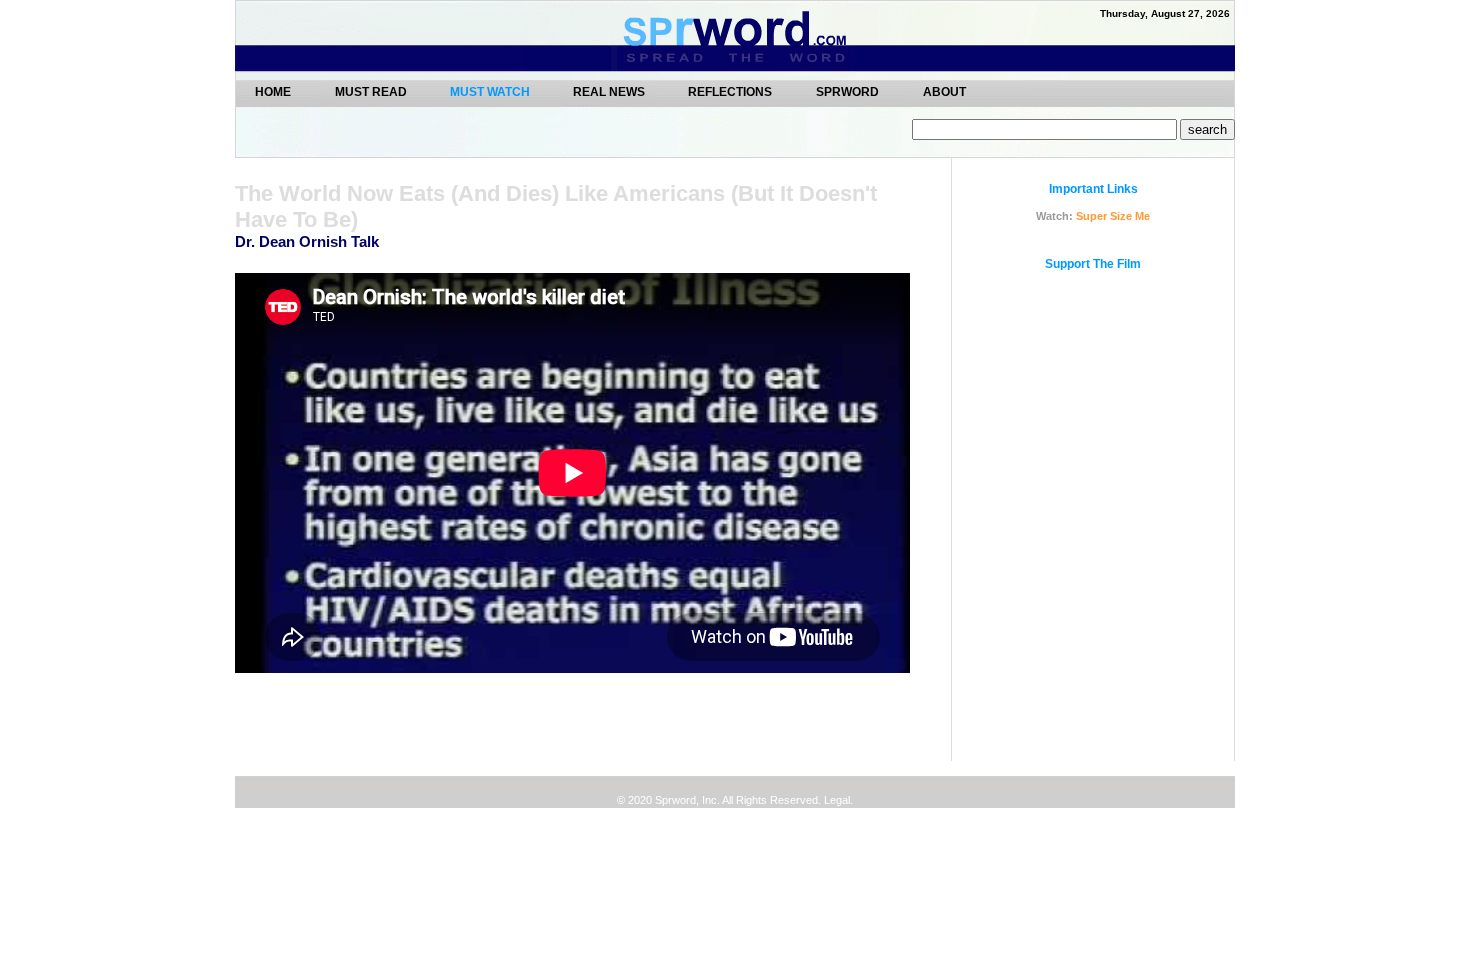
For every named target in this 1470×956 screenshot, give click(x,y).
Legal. (837, 800)
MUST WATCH (491, 92)
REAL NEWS (610, 91)
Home (273, 91)
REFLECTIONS (730, 91)
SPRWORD (847, 91)
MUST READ (372, 91)
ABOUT (944, 91)
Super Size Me (1113, 216)
